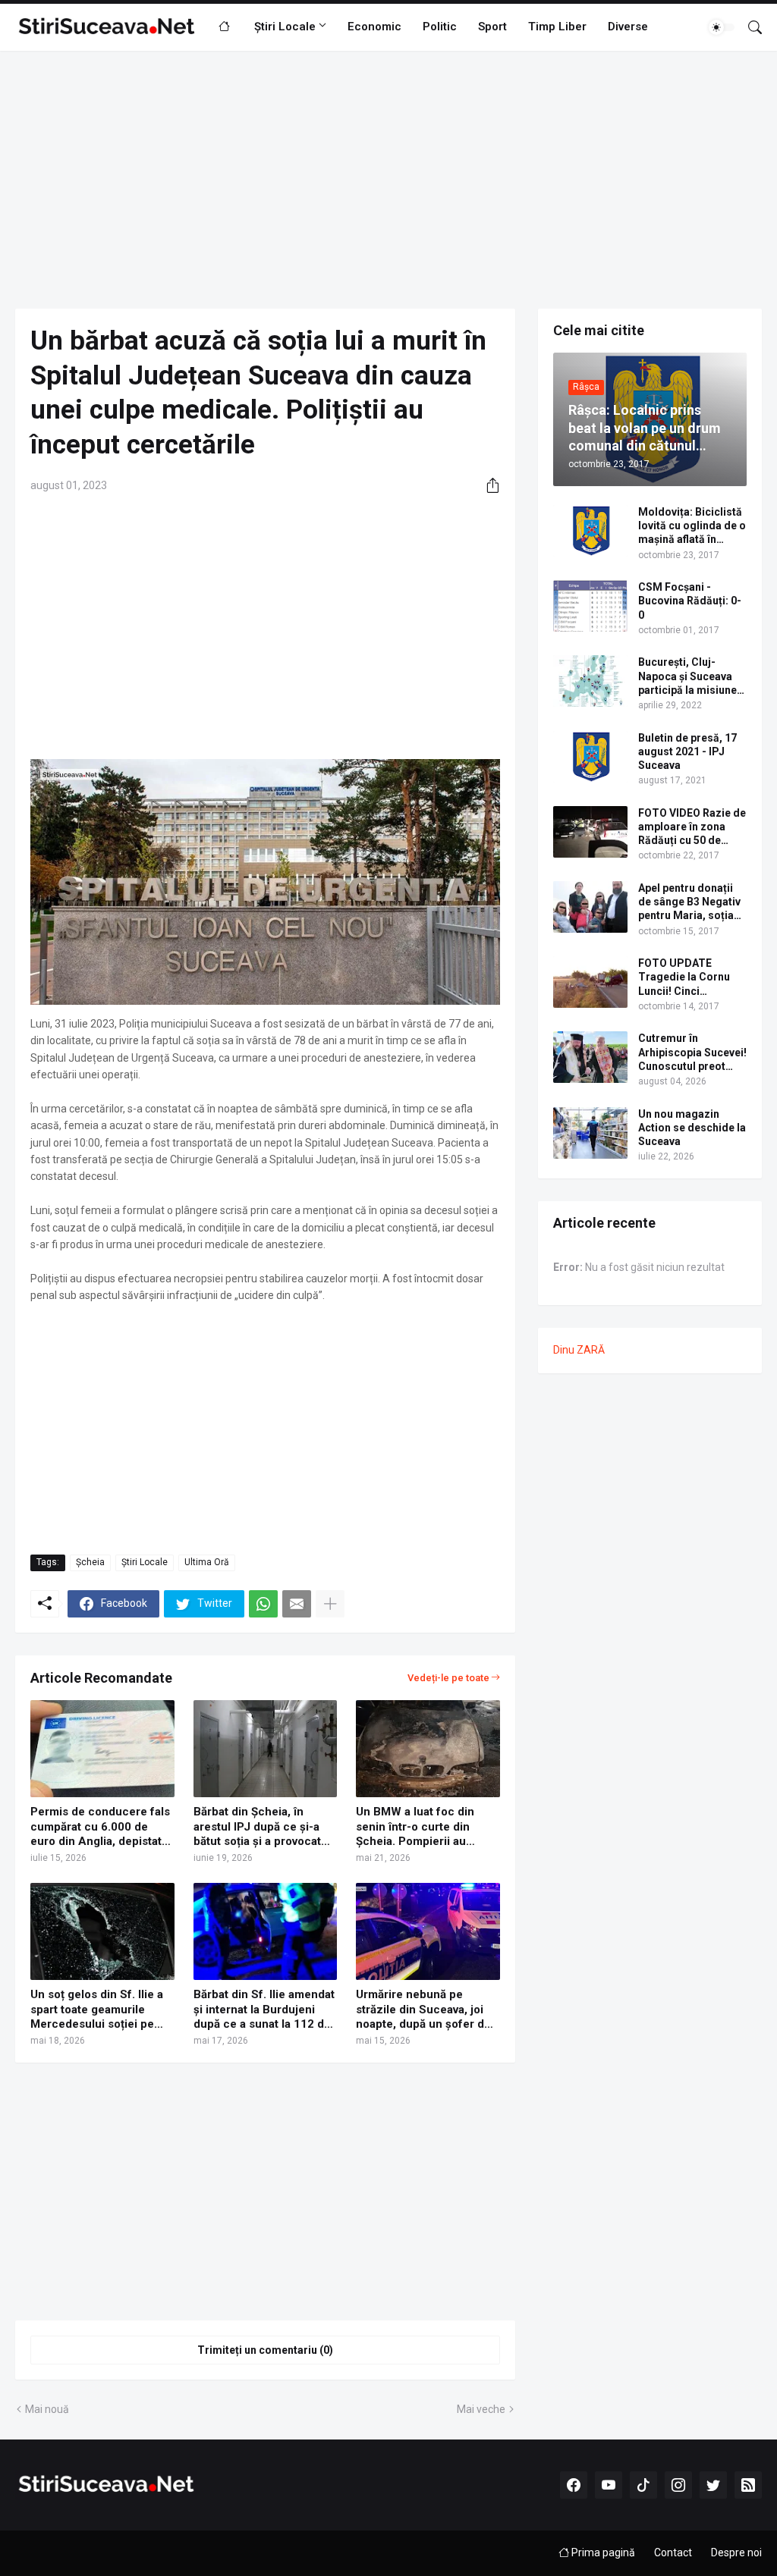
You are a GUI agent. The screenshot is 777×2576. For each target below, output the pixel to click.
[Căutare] (749, 27)
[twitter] (713, 2485)
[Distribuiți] (487, 485)
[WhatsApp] (263, 1604)
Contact (673, 2552)
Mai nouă (47, 2409)
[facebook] (574, 2485)
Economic (374, 27)
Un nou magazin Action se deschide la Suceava (692, 1128)
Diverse (628, 27)
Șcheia (90, 1562)
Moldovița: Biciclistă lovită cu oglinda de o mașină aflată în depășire (692, 526)
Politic (440, 27)
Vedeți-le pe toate (448, 1678)
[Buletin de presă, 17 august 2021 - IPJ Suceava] (590, 757)
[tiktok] (643, 2485)
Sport (492, 27)
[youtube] (609, 2485)
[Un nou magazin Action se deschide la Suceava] (590, 1133)
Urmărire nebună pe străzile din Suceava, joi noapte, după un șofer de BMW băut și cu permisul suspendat (423, 2010)
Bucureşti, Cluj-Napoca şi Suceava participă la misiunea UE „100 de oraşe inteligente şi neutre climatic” (690, 676)
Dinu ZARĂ (579, 1350)
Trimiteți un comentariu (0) (265, 2350)
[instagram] (678, 2485)
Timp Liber (557, 27)
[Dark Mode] (722, 27)
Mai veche (481, 2409)
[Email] (297, 1604)
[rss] (748, 2485)
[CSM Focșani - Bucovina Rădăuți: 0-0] (590, 606)
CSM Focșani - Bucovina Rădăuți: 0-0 (690, 601)
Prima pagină (602, 2552)
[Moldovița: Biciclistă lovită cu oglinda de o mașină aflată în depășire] (590, 531)
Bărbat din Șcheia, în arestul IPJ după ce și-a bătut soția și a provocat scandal (257, 1827)
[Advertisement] (388, 180)
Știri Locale (285, 27)
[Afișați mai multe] (330, 1604)
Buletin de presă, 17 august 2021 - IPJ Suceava (687, 751)
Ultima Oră (207, 1562)
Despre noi (736, 2552)
